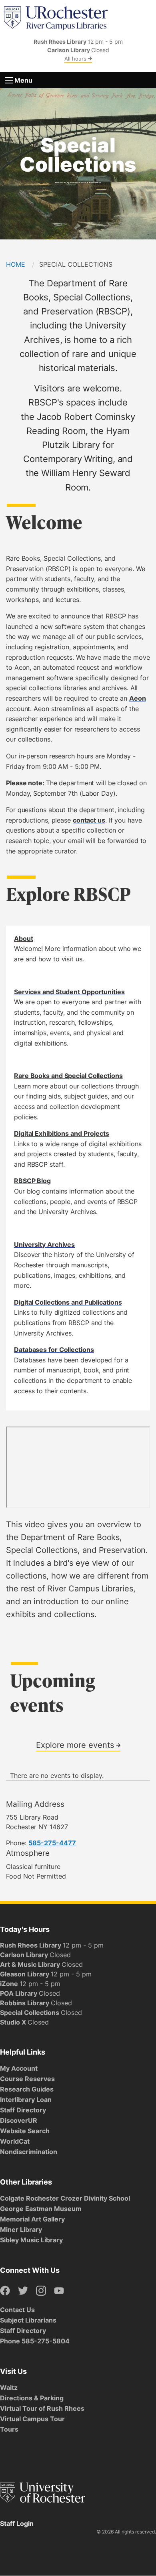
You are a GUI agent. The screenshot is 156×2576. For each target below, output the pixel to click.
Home (16, 264)
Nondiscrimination (29, 2152)
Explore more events (76, 1745)
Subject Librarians (28, 2320)
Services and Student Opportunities (69, 992)
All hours (76, 59)
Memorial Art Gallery (32, 2219)
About (24, 938)
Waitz (9, 2388)
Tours (9, 2429)
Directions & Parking (32, 2398)
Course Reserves (27, 2079)
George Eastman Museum (41, 2209)
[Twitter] (23, 2291)
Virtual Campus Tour (32, 2419)
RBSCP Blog (32, 1181)
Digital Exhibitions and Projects (62, 1133)
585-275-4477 (52, 1843)
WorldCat (15, 2141)
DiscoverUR (19, 2120)
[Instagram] (41, 2291)
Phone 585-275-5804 (35, 2341)
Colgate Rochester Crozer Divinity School (65, 2198)
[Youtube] (59, 2291)
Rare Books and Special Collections (68, 1076)
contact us (89, 820)
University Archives (44, 1244)
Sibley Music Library (31, 2240)
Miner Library (21, 2229)
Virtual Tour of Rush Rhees (42, 2408)
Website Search (25, 2131)
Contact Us (17, 2310)
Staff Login (17, 2523)
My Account (19, 2068)
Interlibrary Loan (26, 2100)
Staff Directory (23, 2110)
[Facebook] (5, 2291)
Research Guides (27, 2089)
